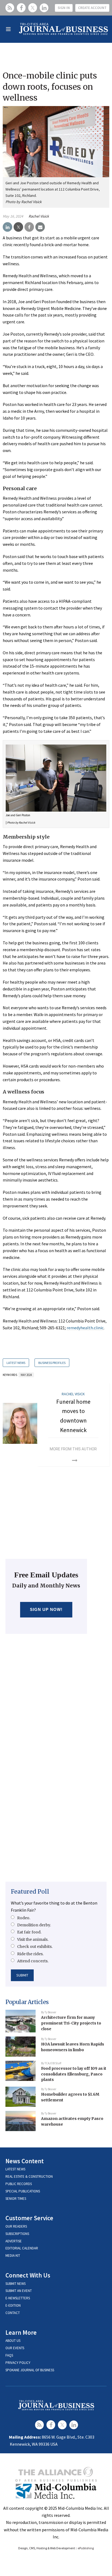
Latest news (15, 2169)
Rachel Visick (39, 216)
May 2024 (26, 1375)
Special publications (23, 2191)
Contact (13, 2313)
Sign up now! (46, 1609)
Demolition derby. (34, 1925)
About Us (13, 2341)
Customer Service (29, 2218)
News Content (25, 2161)
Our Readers (16, 2226)
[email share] (40, 227)
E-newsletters (18, 2298)
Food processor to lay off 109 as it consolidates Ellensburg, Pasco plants (74, 2074)
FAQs (9, 2355)
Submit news (15, 2284)
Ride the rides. (30, 1954)
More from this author (73, 1449)
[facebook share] (29, 227)
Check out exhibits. (35, 1947)
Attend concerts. (33, 1961)
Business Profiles (52, 1363)
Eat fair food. (29, 1932)
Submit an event (19, 2291)
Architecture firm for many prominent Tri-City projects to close (71, 2023)
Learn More (21, 2332)
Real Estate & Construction (29, 2176)
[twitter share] (18, 227)
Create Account (92, 8)
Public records (19, 2184)
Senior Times (16, 2199)
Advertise (14, 2241)
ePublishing (86, 2548)
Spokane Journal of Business (30, 2370)
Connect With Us (28, 2275)
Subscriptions (17, 2234)
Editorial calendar (22, 2248)
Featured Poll (30, 1892)
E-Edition (13, 2305)
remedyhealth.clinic (85, 1328)
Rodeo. (24, 1918)
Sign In (64, 8)
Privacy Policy (18, 2363)
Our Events (15, 2348)
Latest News (16, 1363)
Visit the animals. (33, 1939)
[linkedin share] (7, 227)
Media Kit (13, 2256)
